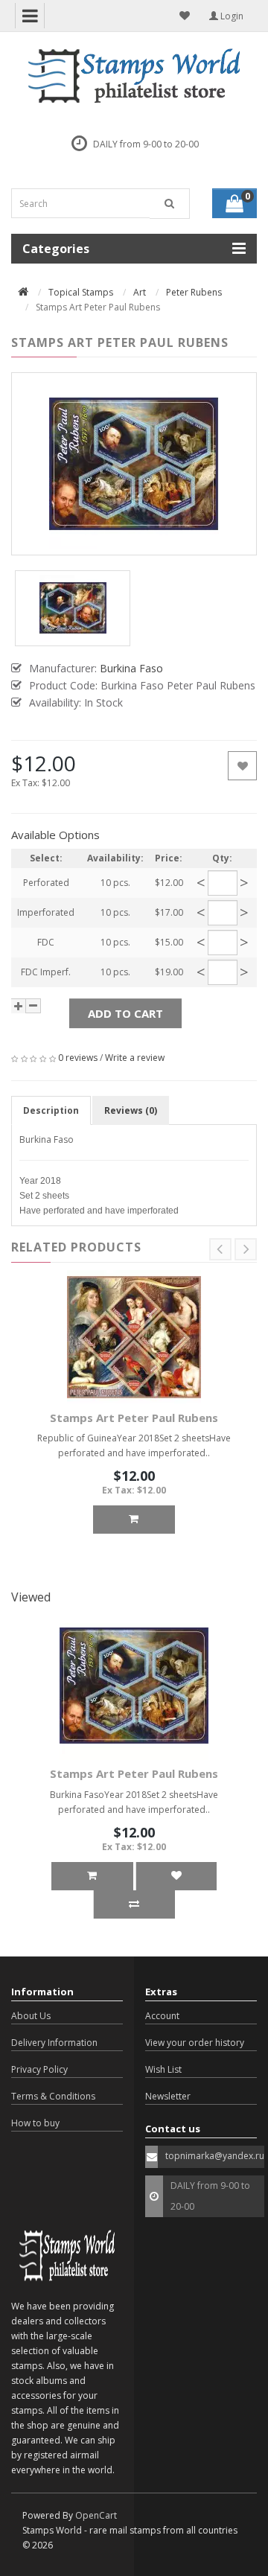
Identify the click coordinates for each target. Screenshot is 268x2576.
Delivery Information (54, 2043)
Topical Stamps (81, 292)
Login (231, 16)
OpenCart (96, 2515)
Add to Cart (125, 1013)
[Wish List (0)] (185, 16)
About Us (31, 2016)
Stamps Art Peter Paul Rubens (134, 1418)
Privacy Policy (39, 2069)
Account (162, 2016)
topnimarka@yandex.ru (215, 2156)
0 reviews (78, 1058)
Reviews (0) (131, 1110)
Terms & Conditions (53, 2096)
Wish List (163, 2069)
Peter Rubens (194, 292)
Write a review (135, 1058)
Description (51, 1110)
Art (140, 292)
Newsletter (168, 2096)
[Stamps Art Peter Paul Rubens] (134, 464)
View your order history (195, 2043)
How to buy (35, 2123)
